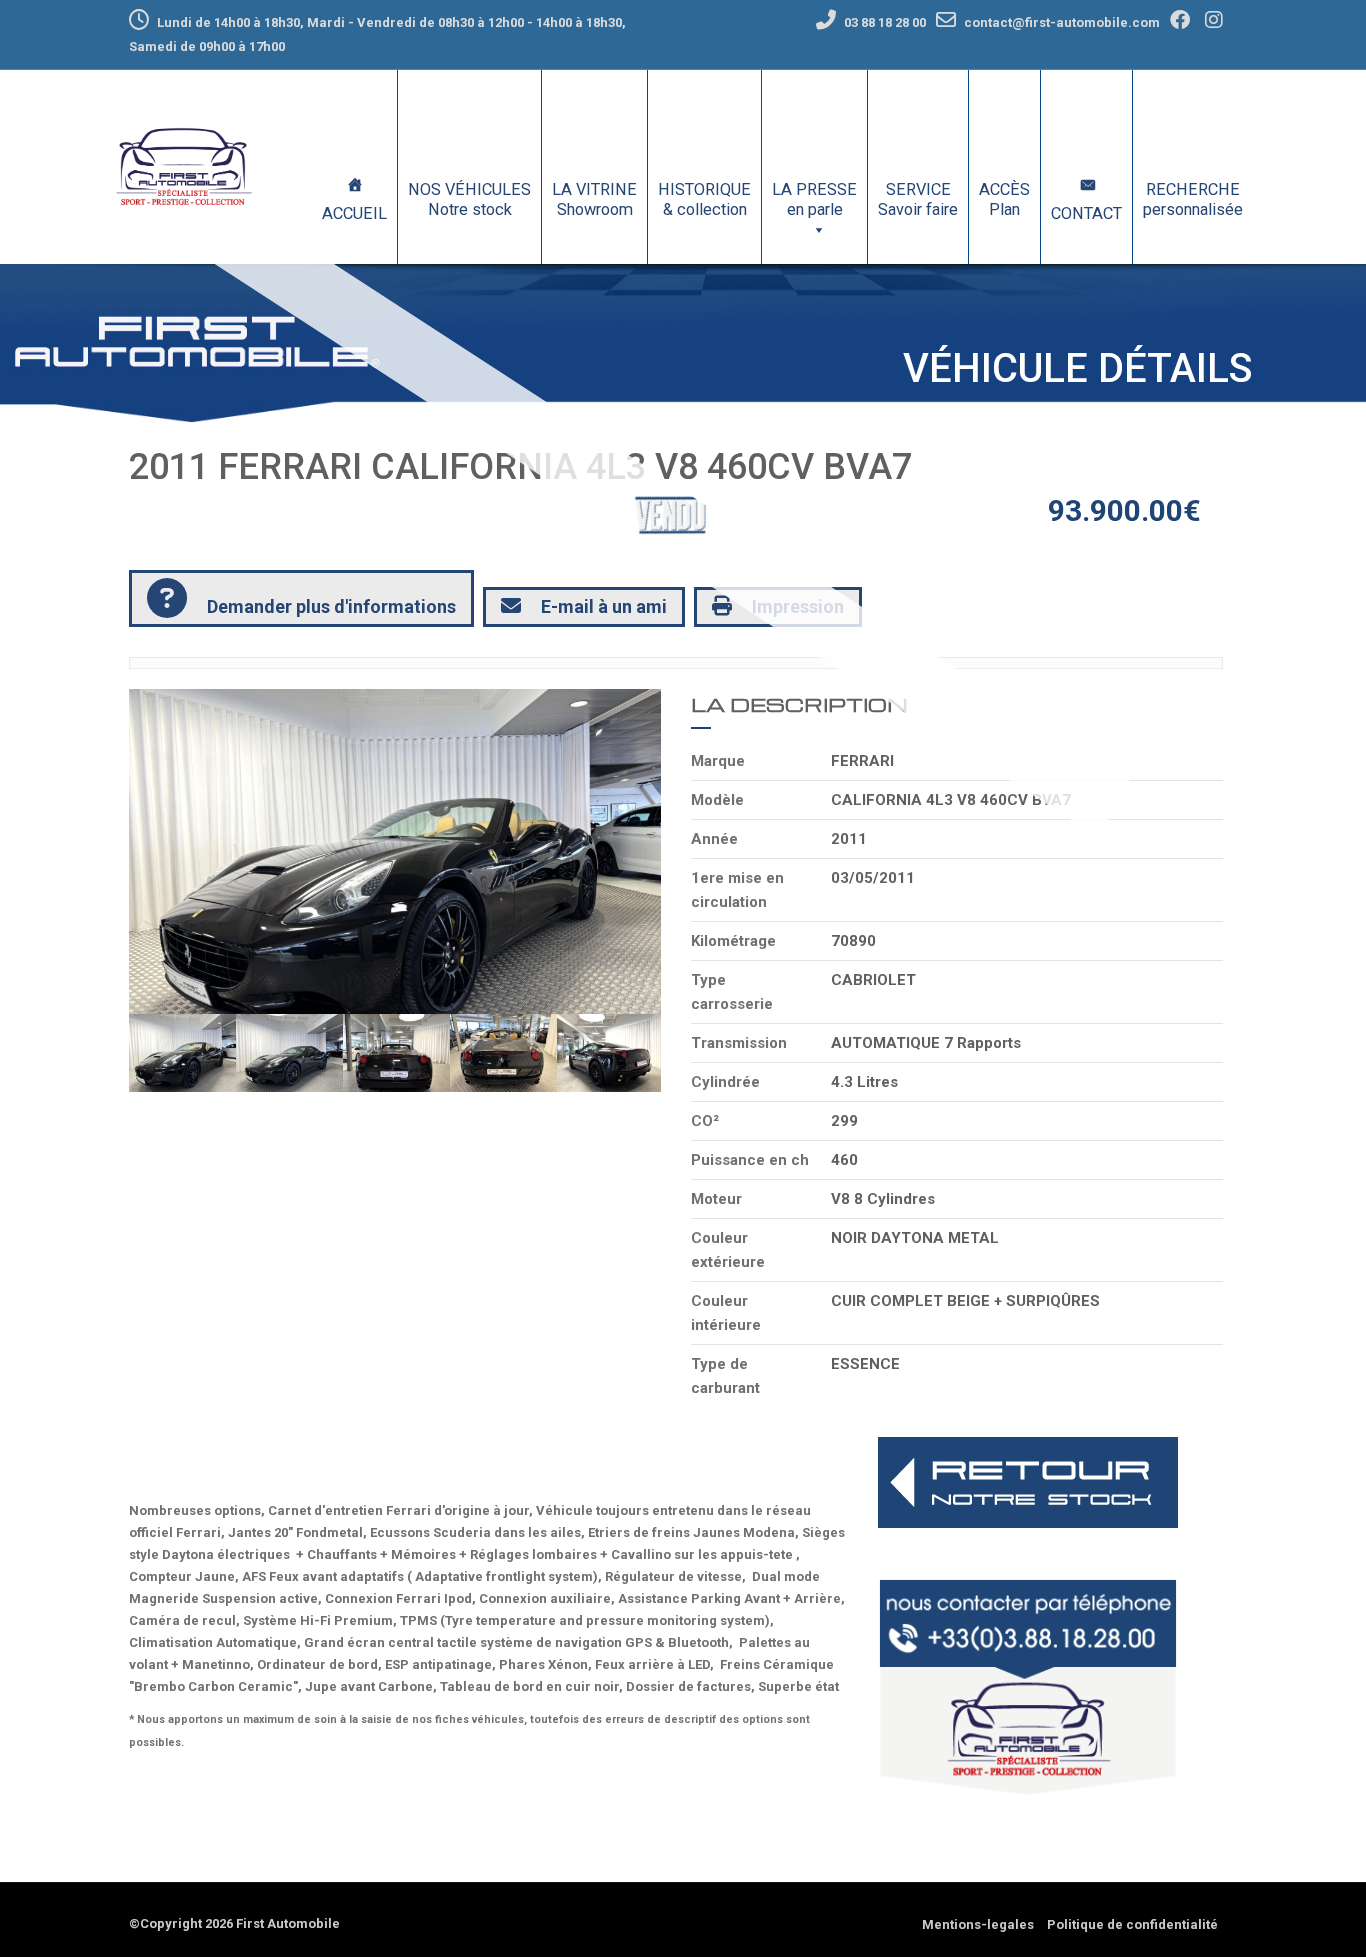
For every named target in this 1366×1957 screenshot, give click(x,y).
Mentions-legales (978, 1924)
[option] (395, 851)
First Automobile (288, 1923)
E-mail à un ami (604, 606)
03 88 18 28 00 (883, 22)
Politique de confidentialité (1132, 1924)
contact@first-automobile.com (1062, 22)
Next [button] (608, 851)
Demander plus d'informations (331, 606)
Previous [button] (182, 851)
